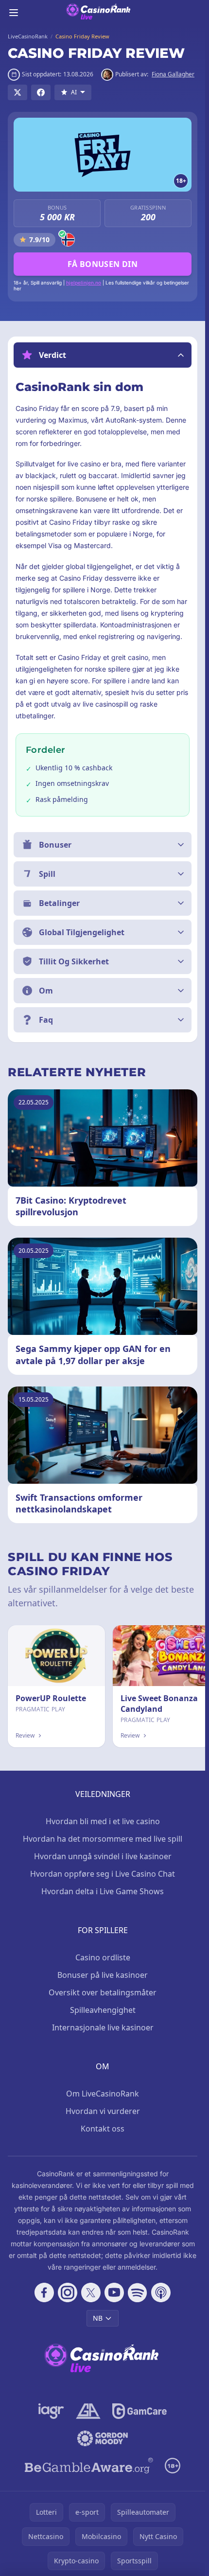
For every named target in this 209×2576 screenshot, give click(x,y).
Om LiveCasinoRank (103, 2094)
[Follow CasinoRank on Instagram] (68, 2292)
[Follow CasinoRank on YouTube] (114, 2292)
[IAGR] (51, 2411)
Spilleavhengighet (103, 2010)
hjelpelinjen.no (84, 283)
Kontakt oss (103, 2129)
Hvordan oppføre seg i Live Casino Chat (103, 1874)
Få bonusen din (103, 264)
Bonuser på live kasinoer (103, 1975)
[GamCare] (139, 2411)
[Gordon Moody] (103, 2438)
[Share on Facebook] (41, 92)
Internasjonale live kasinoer (103, 2027)
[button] (103, 355)
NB (98, 2318)
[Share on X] (17, 92)
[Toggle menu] (14, 13)
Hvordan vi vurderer (103, 2111)
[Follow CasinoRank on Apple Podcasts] (161, 2292)
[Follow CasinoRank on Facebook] (44, 2292)
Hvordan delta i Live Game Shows (103, 1891)
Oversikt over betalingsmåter (103, 1992)
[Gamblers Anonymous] (88, 2411)
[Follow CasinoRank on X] (91, 2292)
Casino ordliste (103, 1957)
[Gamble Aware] (89, 2466)
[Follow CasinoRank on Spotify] (138, 2292)
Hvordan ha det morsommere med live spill (103, 1839)
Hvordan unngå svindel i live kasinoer (103, 1856)
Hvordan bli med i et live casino (103, 1821)
